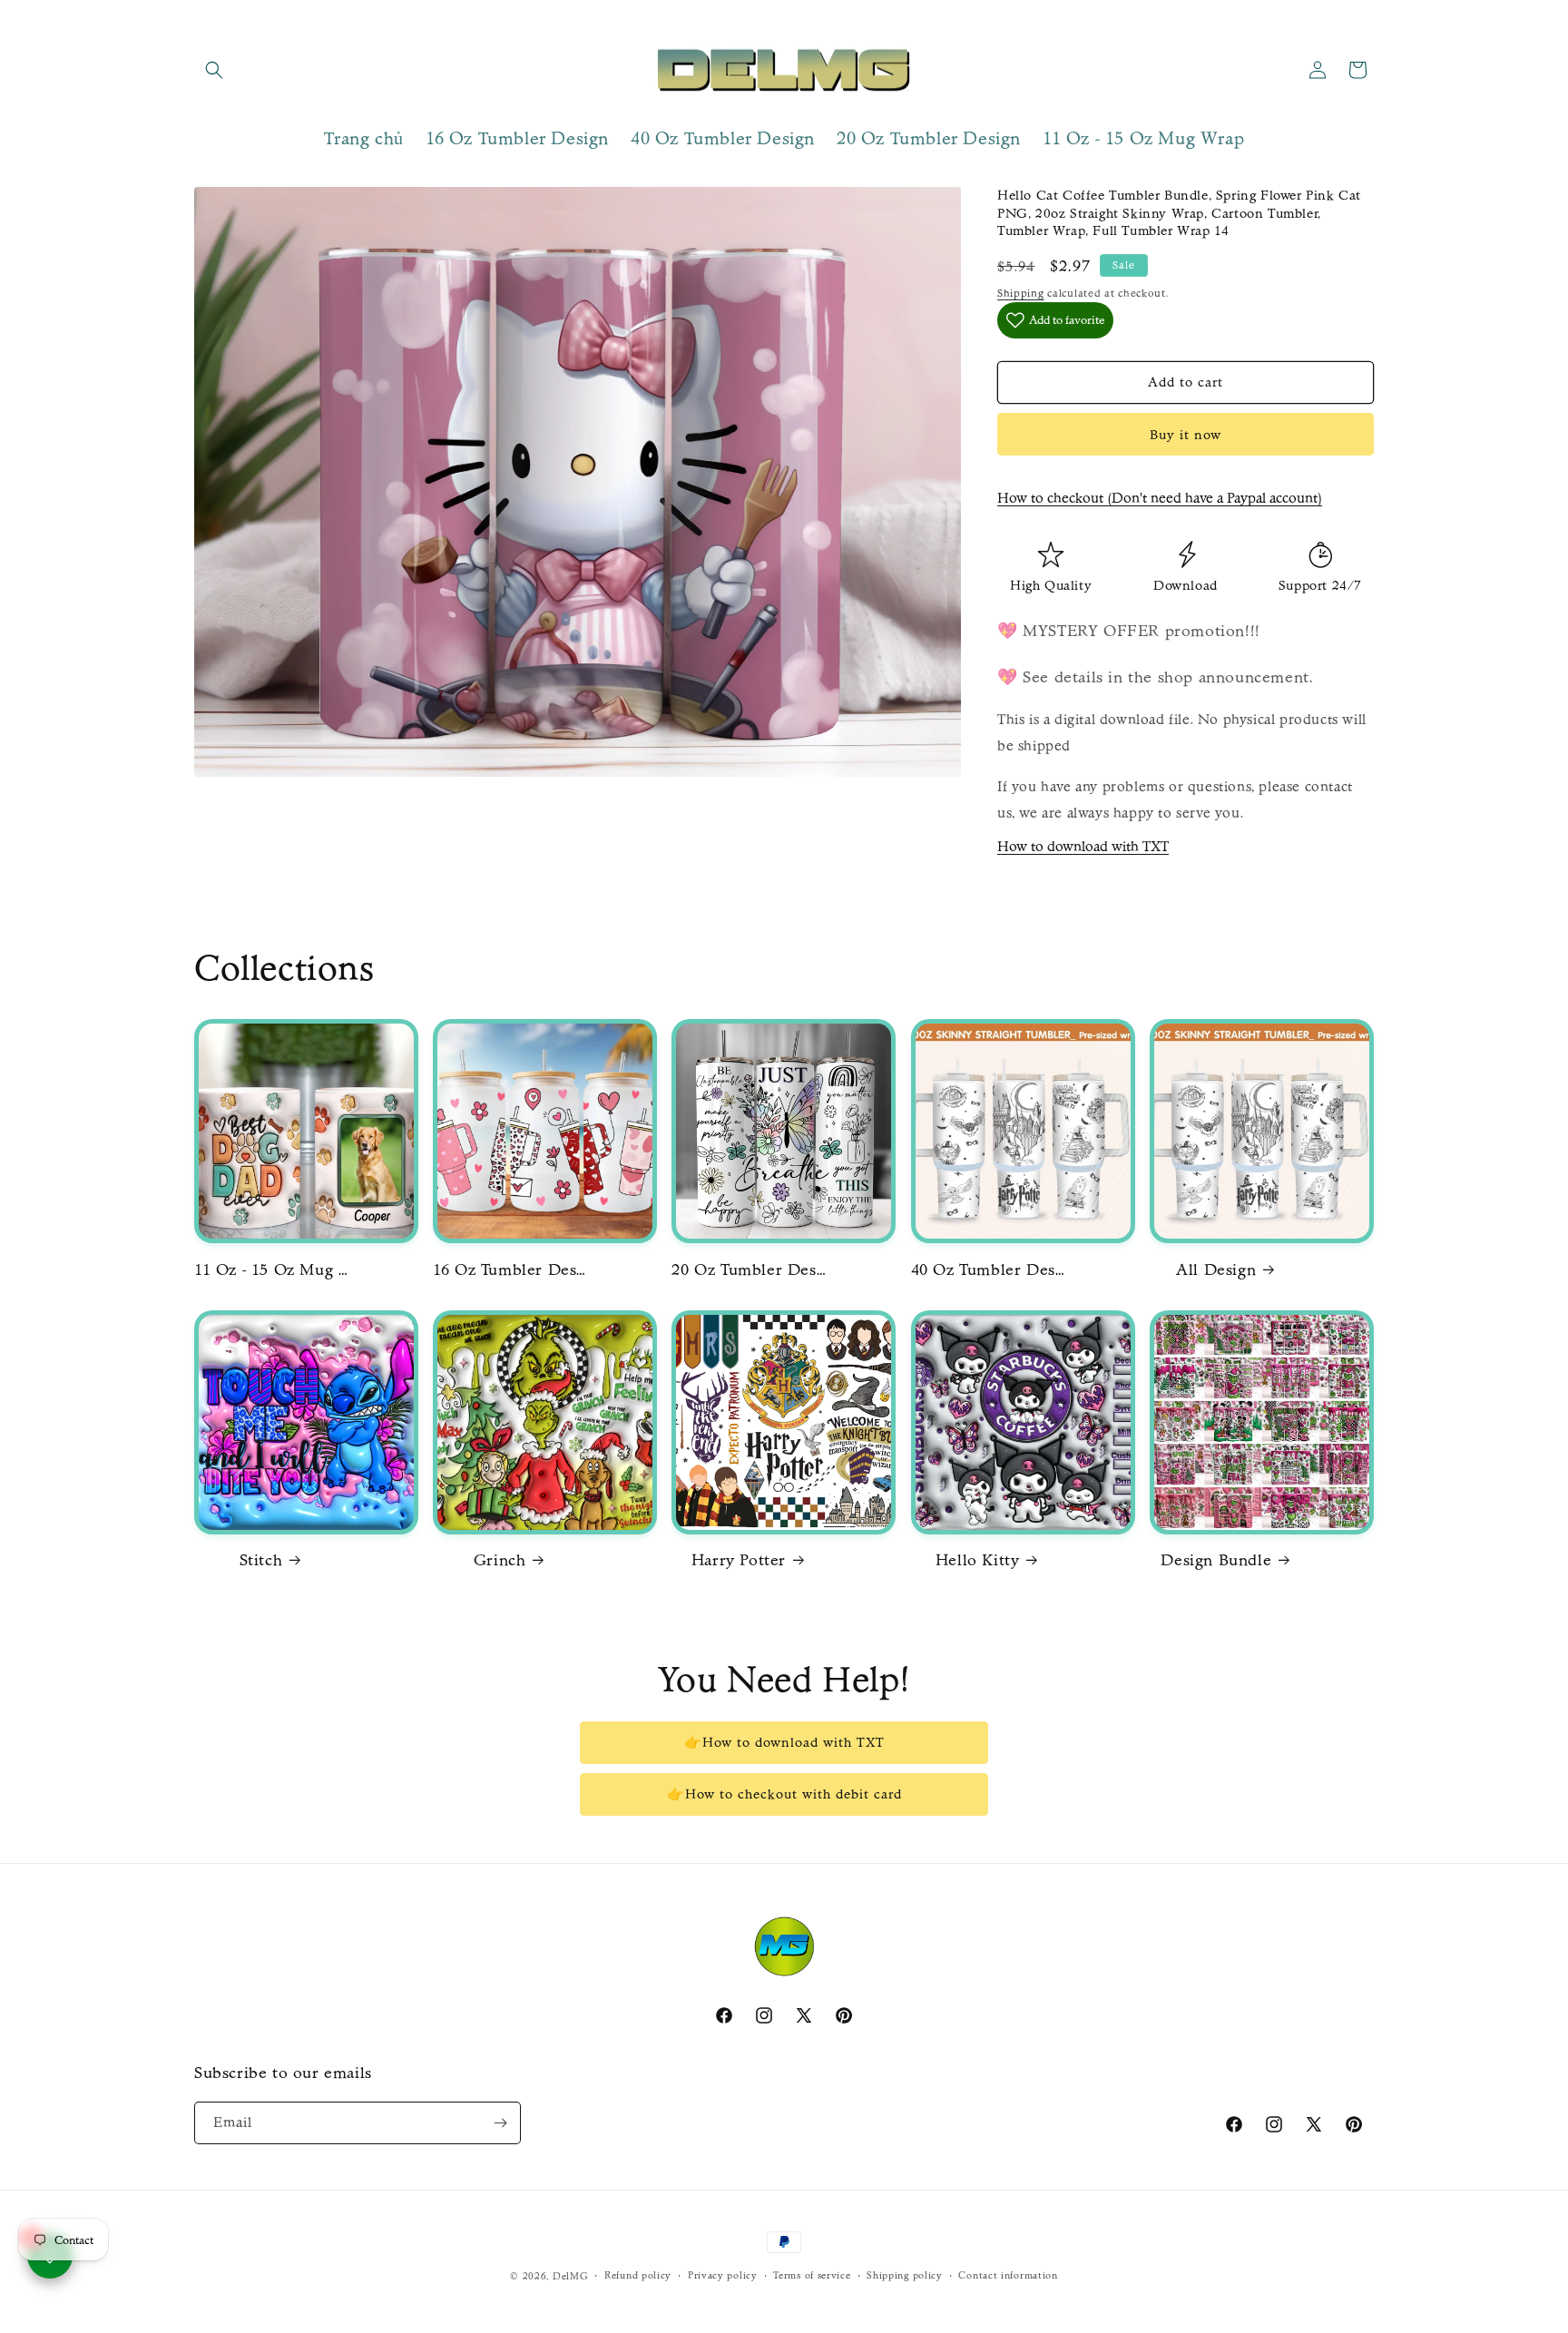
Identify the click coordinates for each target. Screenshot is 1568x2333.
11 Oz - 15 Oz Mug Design (271, 1270)
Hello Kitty (978, 1560)
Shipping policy (905, 2275)
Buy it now (1186, 435)
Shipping (1021, 293)
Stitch (261, 1560)
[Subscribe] (500, 2123)
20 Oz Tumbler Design (749, 1270)
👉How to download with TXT (784, 1742)
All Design (1216, 1270)
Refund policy (638, 2275)
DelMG (571, 2276)
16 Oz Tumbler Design (510, 1270)
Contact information (1008, 2275)
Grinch (500, 1560)
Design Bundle (1216, 1560)
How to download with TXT (1083, 846)
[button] (214, 70)
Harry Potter (739, 1560)
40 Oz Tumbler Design (988, 1270)
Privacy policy (723, 2275)
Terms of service (812, 2275)
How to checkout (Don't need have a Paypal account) (1160, 498)
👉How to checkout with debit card (784, 1794)
